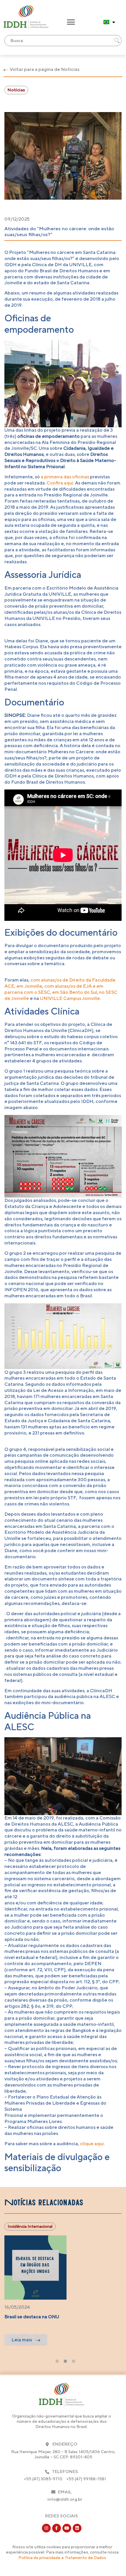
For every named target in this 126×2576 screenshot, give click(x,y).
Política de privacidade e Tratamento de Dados (62, 2558)
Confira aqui (60, 483)
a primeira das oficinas (65, 477)
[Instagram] (46, 2528)
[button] (71, 22)
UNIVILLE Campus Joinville (70, 998)
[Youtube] (67, 2528)
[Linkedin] (77, 2528)
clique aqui (92, 2144)
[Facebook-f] (57, 2528)
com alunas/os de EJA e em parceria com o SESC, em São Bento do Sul (54, 989)
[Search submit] (117, 41)
